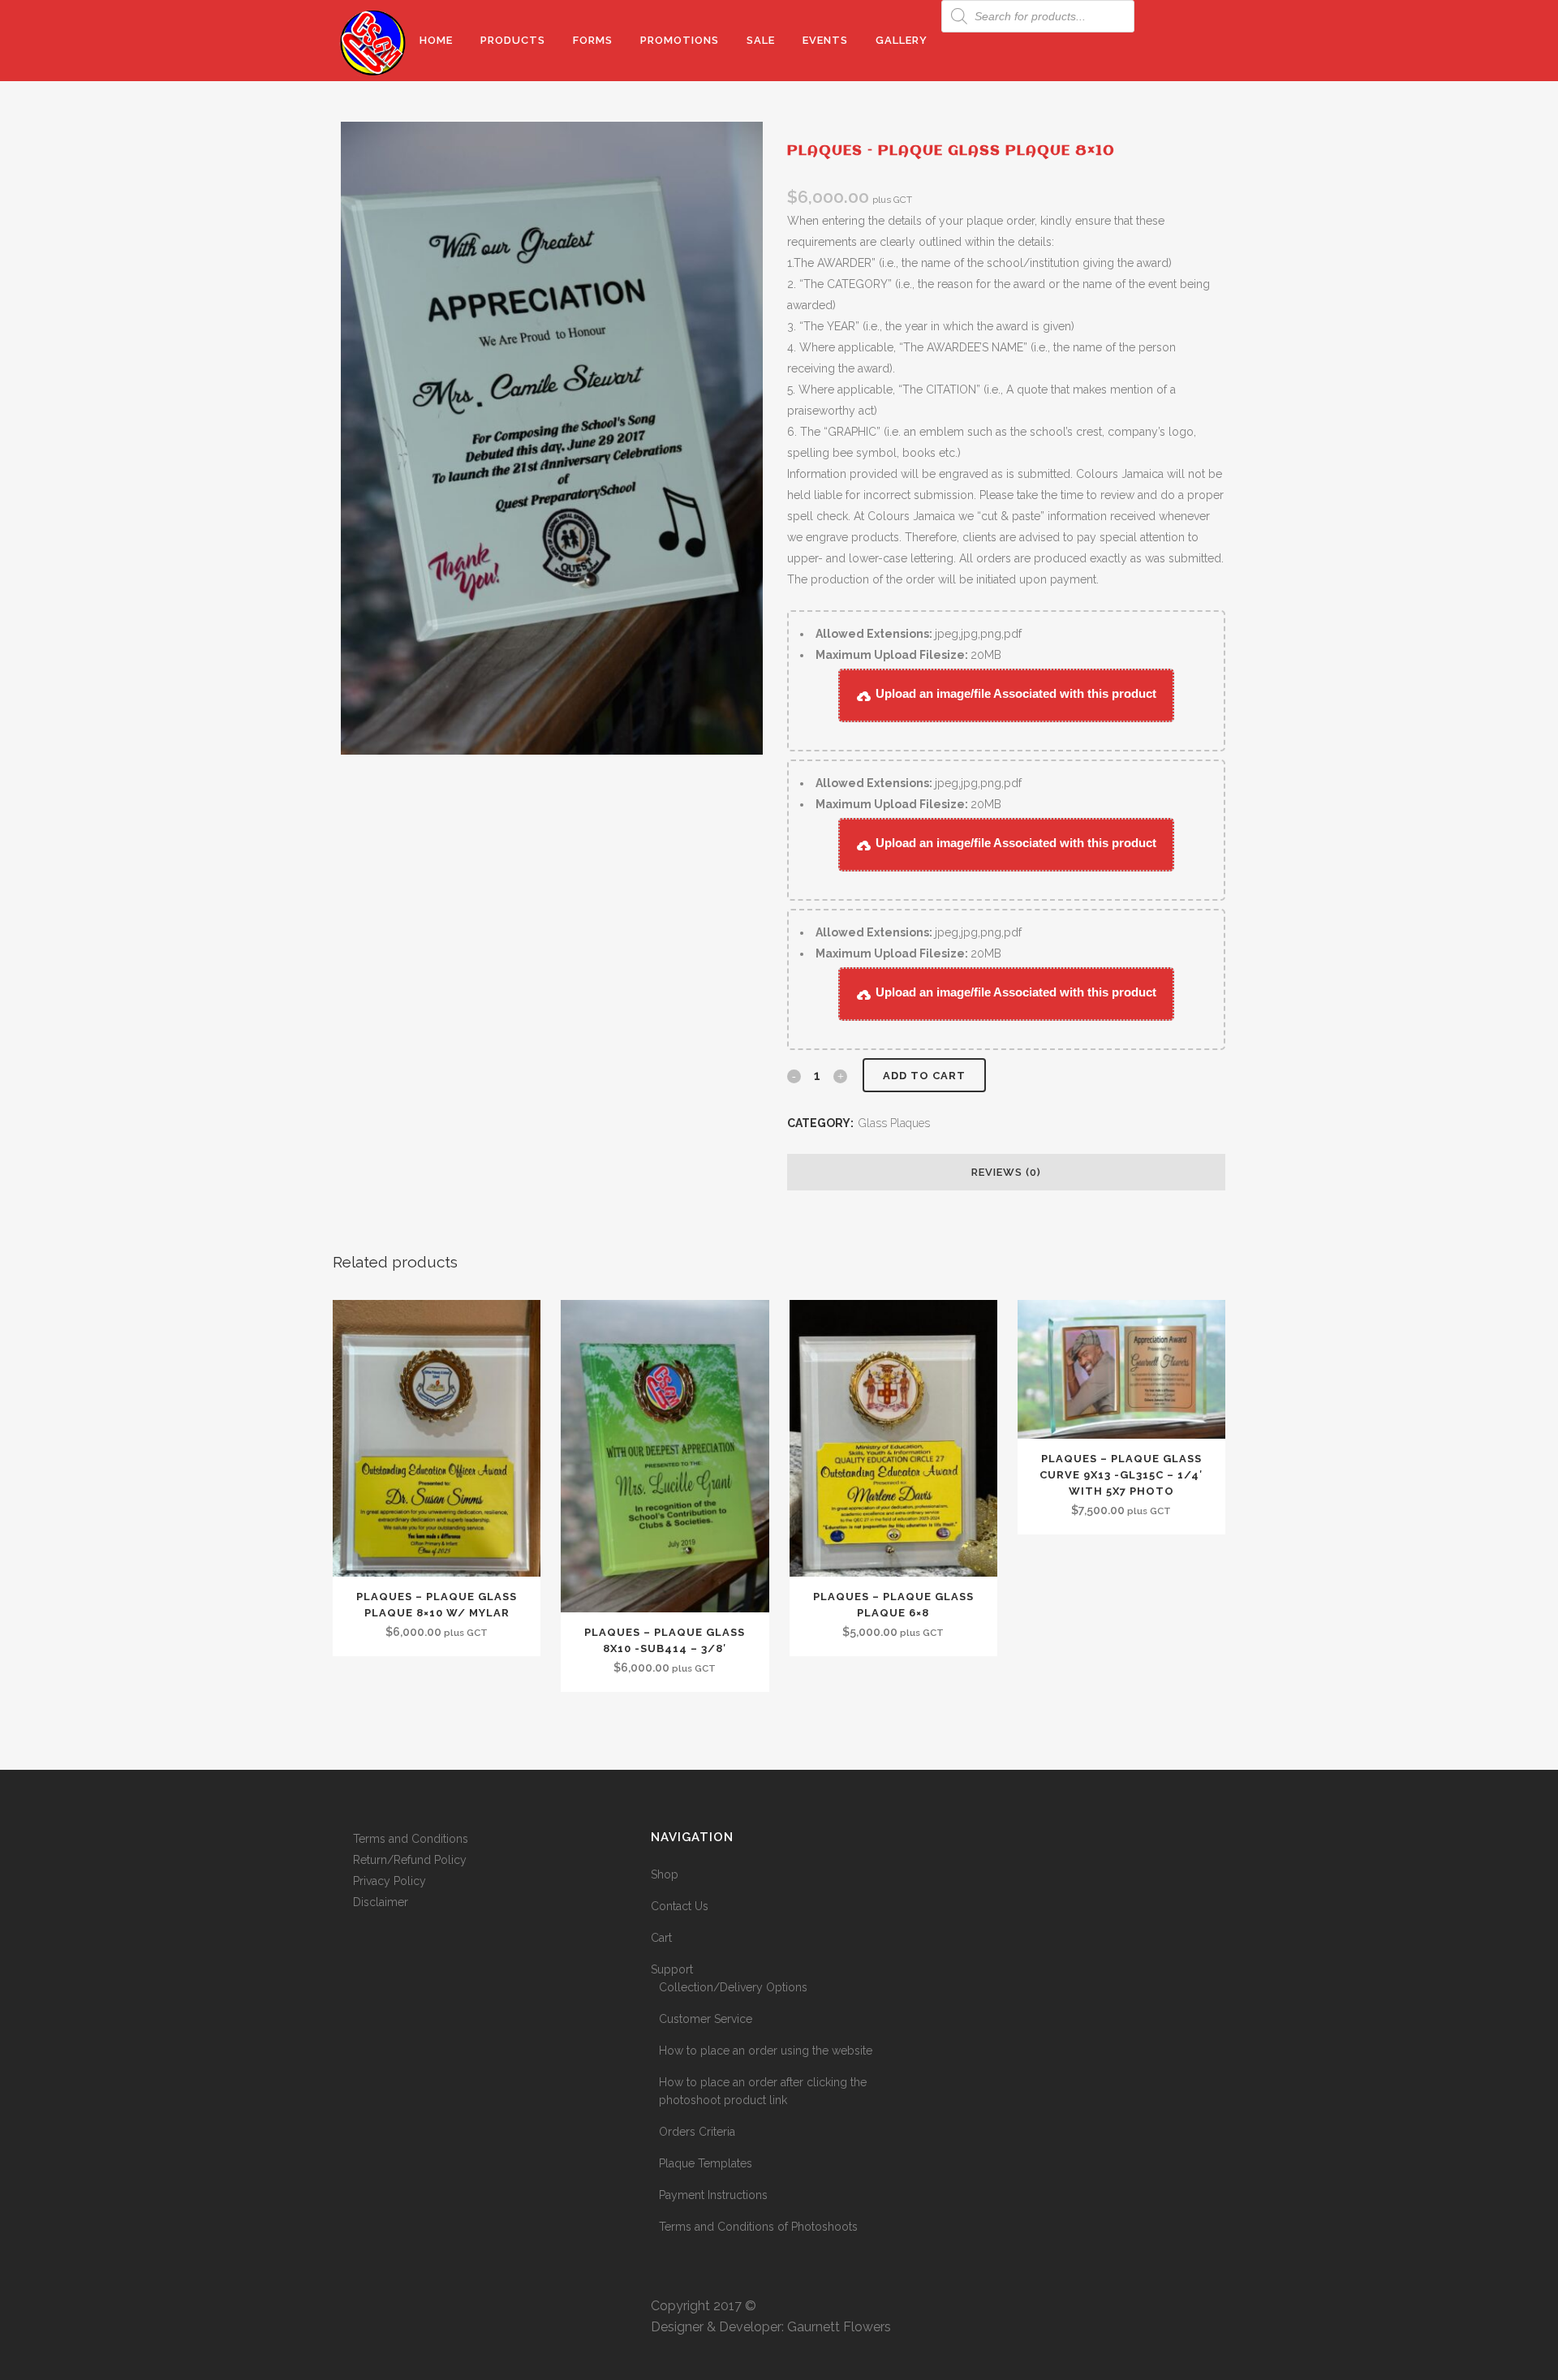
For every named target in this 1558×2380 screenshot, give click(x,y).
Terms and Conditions (411, 1839)
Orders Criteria (697, 2132)
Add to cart (924, 1076)
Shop (665, 1874)
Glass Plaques (894, 1123)
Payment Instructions (713, 2195)
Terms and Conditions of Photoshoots (758, 2227)
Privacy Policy (389, 1881)
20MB (908, 655)
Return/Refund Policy (410, 1860)
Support (672, 1969)
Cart (661, 1938)
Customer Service (706, 2019)
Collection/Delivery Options (733, 1987)
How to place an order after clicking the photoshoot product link (763, 2091)
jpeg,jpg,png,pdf (919, 634)
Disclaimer (381, 1902)
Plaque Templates (706, 2163)
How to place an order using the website (766, 2051)
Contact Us (680, 1906)
